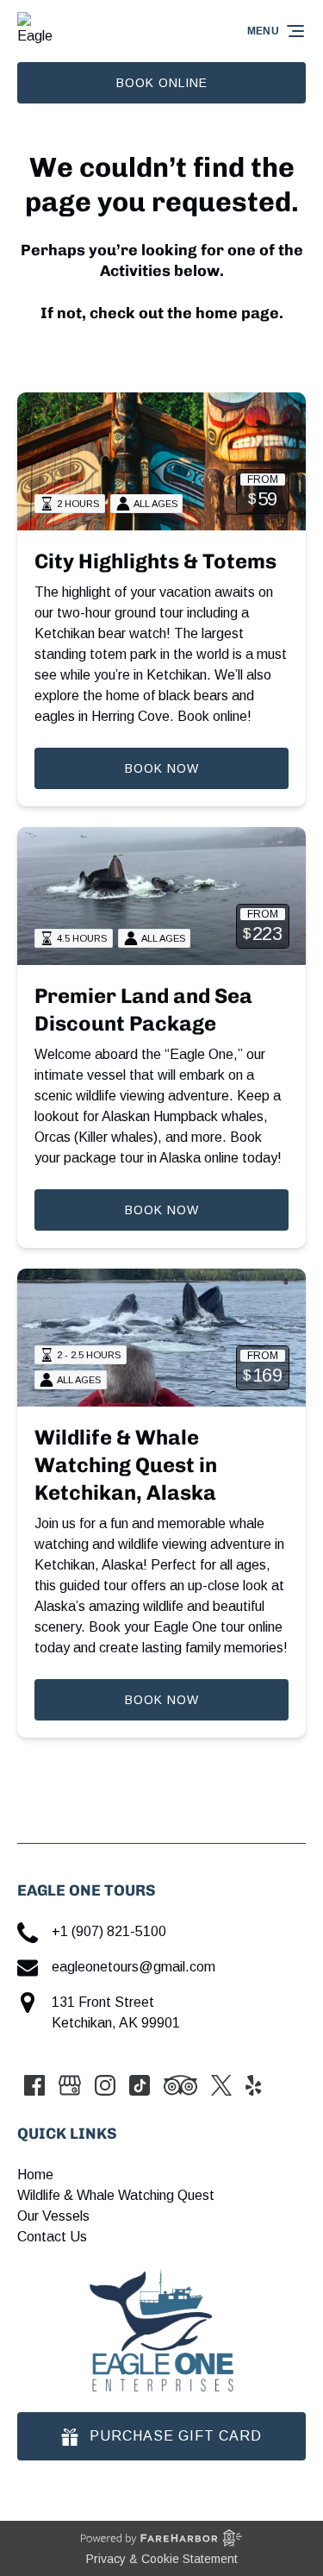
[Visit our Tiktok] (140, 2085)
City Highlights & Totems (155, 561)
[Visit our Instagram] (105, 2085)
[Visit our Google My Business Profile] (70, 2085)
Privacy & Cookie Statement (162, 2559)
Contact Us (52, 2237)
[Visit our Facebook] (34, 2085)
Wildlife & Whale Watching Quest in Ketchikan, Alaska (126, 1465)
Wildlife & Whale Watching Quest (116, 2195)
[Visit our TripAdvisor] (180, 2085)
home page (237, 313)
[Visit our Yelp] (253, 2085)
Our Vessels (53, 2216)
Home (35, 2175)
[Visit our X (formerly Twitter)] (221, 2085)
